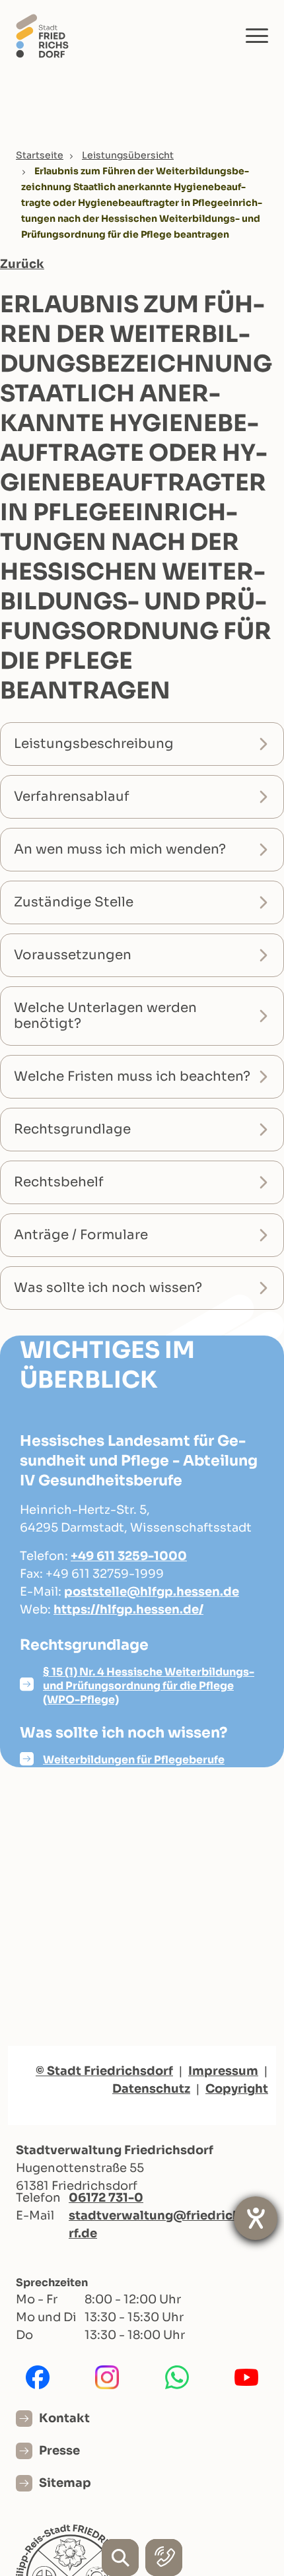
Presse (59, 2451)
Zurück (22, 264)
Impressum (223, 2071)
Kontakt (64, 2418)
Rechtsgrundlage (72, 1129)
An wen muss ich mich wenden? (120, 849)
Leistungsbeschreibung (94, 744)
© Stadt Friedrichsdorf (104, 2071)
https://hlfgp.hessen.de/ (128, 1610)
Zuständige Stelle (74, 902)
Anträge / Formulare (81, 1235)
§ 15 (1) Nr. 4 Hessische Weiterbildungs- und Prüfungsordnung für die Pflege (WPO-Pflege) (149, 1686)
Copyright (237, 2089)
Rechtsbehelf (59, 1182)
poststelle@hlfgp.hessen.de (152, 1592)
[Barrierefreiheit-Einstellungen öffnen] (256, 2218)
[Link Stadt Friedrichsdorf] (42, 35)
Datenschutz (151, 2089)
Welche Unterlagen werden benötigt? (105, 1016)
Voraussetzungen (73, 955)
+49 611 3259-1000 (129, 1556)
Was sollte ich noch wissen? (108, 1288)
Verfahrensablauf (72, 797)
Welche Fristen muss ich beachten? (132, 1076)
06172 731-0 (106, 2198)
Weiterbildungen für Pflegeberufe (134, 1760)
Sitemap (65, 2483)
